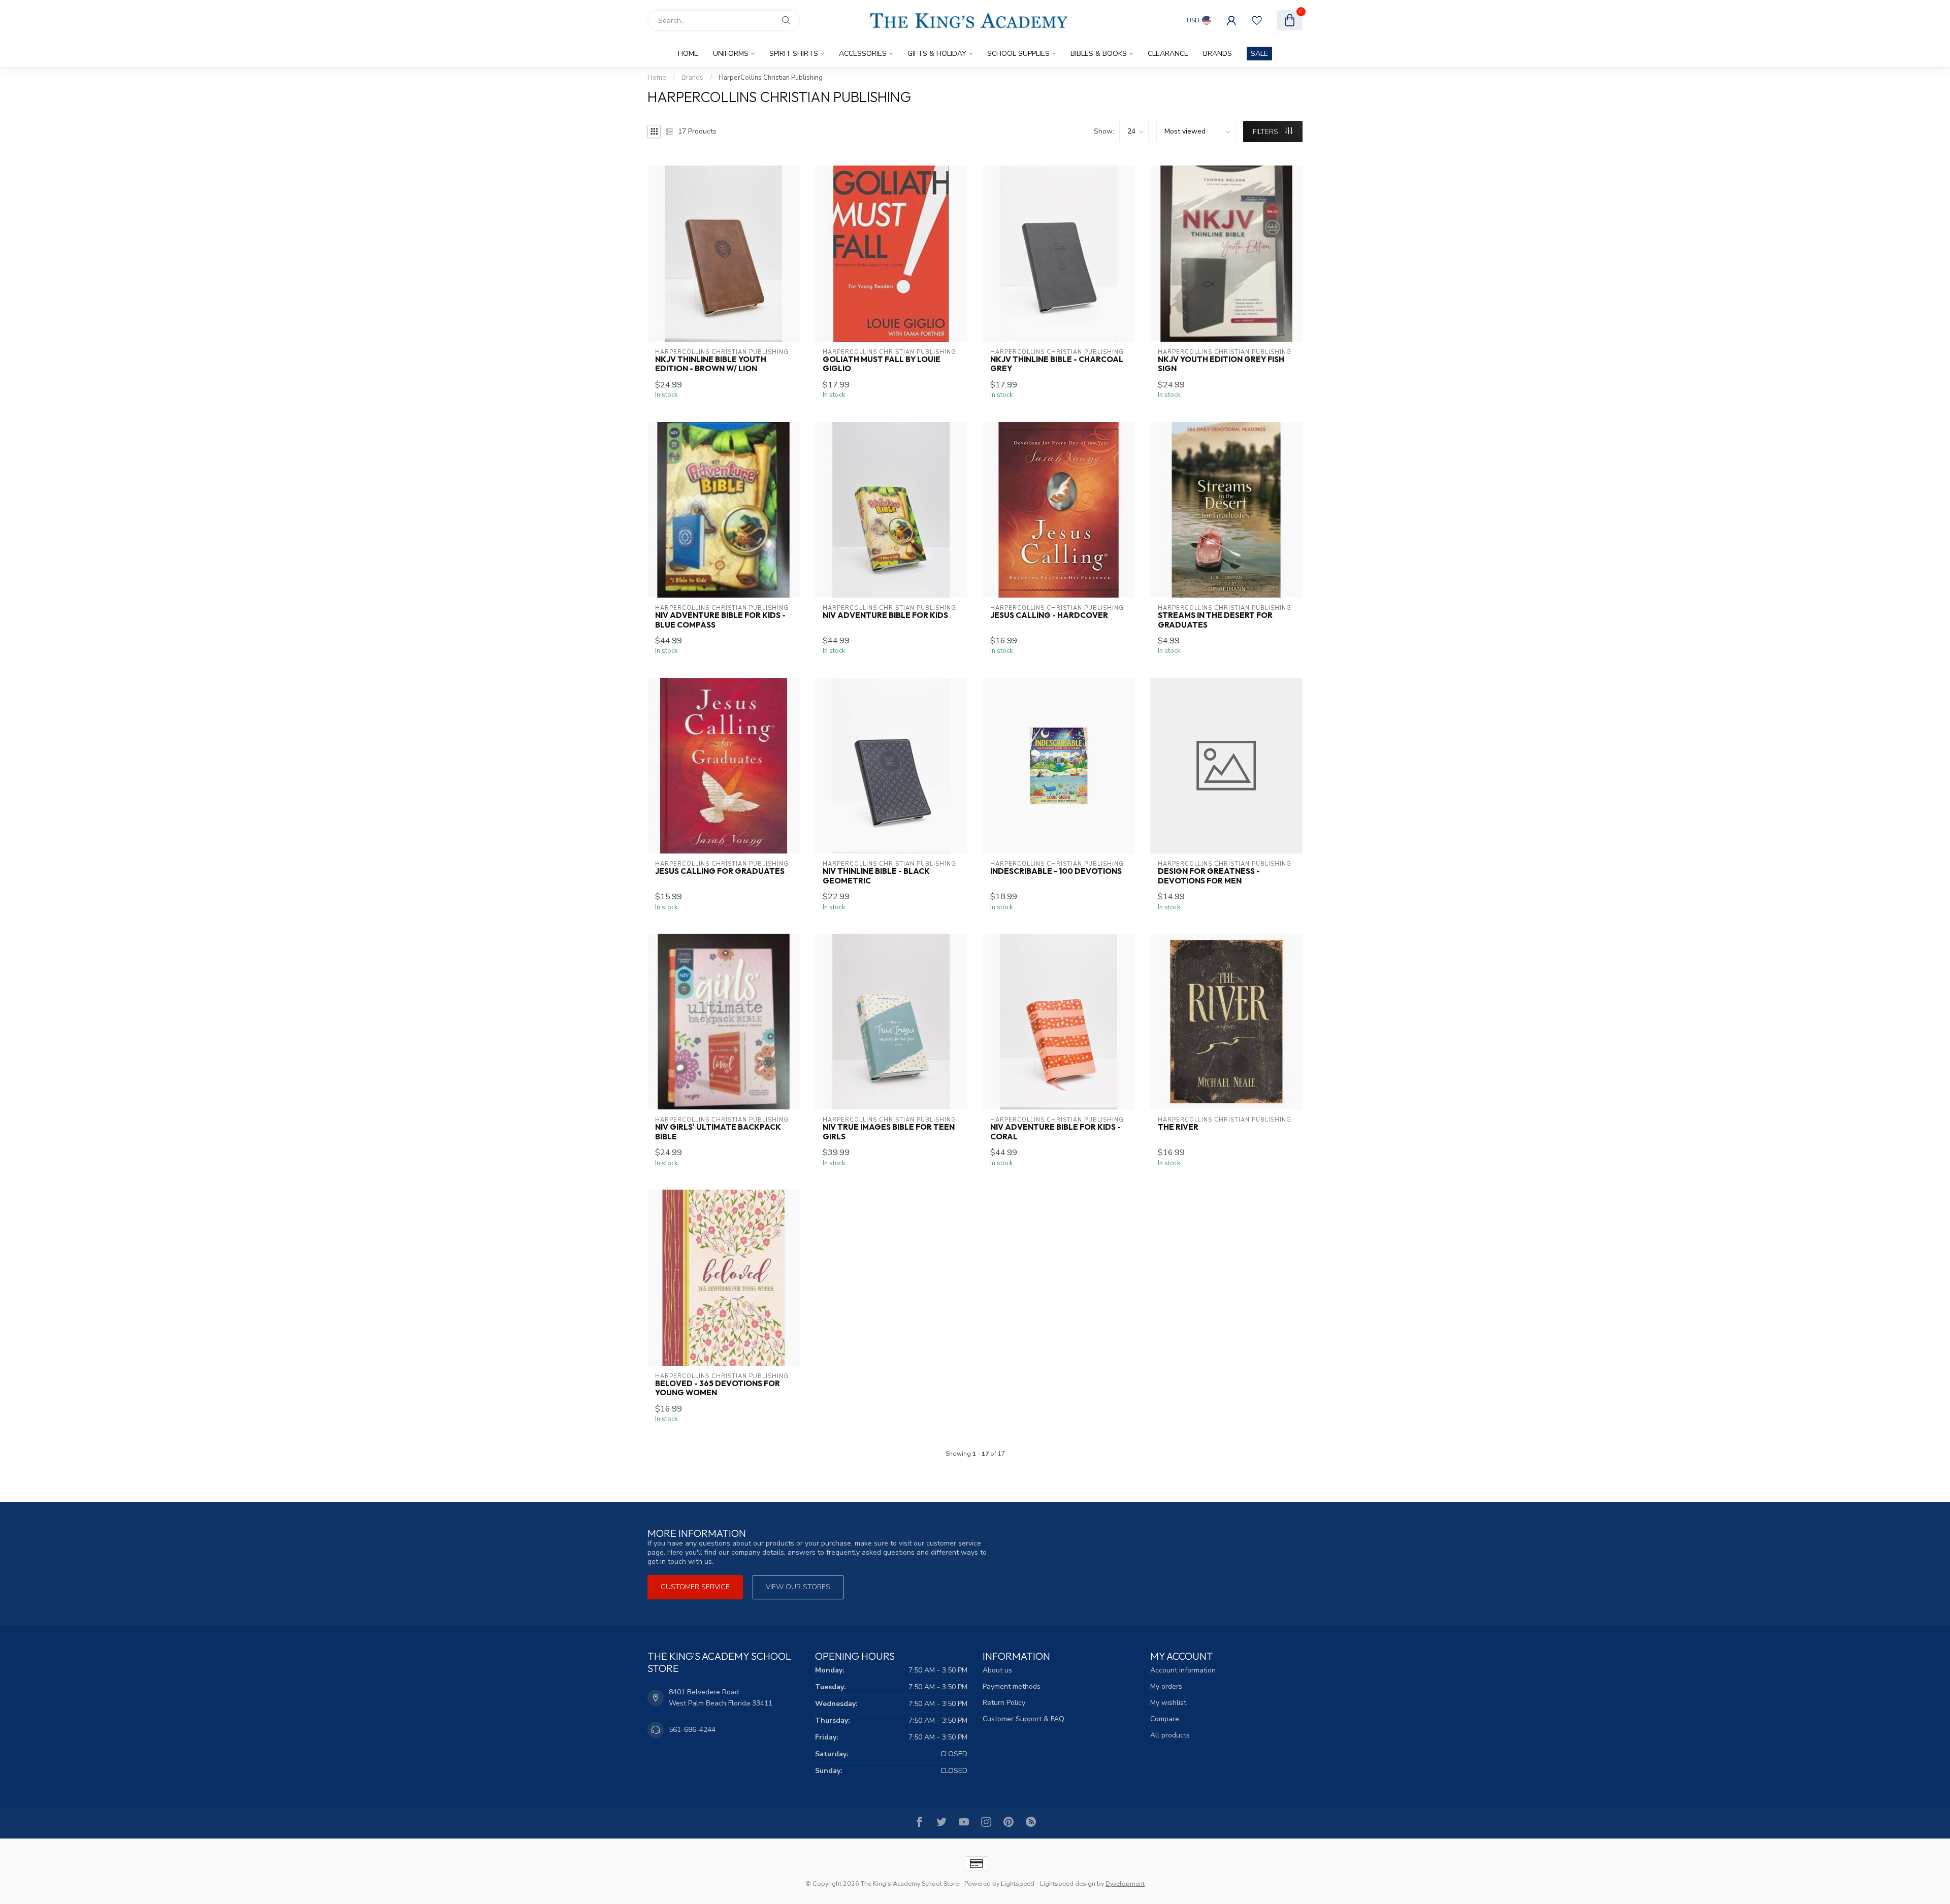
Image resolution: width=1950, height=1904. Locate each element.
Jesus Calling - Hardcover (1049, 615)
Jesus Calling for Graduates (720, 871)
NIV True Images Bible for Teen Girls (889, 1132)
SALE (1259, 54)
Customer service (695, 1587)
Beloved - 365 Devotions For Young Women (718, 1388)
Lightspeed (1018, 1883)
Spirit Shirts (794, 54)
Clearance (1168, 54)
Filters (1266, 132)
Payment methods (1012, 1686)
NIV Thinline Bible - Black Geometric (876, 876)
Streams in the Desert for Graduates (1215, 620)
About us (997, 1670)
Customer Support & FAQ (1023, 1719)
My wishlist (1168, 1703)
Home (688, 54)
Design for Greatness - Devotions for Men (1209, 876)
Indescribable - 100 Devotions (1056, 871)
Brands (1217, 54)
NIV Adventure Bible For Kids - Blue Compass (720, 620)
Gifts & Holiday (937, 54)
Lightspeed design (1068, 1883)
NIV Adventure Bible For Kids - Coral (1055, 1132)
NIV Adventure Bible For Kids (885, 615)
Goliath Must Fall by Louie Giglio (882, 364)
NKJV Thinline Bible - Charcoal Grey (1057, 364)
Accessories (863, 54)
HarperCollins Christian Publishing (771, 78)
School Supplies (1018, 54)
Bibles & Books (1099, 54)
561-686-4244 (692, 1730)
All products (1170, 1735)
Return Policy (1004, 1703)
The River (1178, 1127)
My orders (1166, 1686)
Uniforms (731, 54)
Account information (1183, 1670)
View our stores (798, 1587)
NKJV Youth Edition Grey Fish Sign (1221, 364)
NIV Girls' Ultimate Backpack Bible (718, 1132)
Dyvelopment (1125, 1883)
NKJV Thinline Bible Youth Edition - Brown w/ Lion (711, 364)
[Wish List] (1257, 20)
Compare (1165, 1719)
